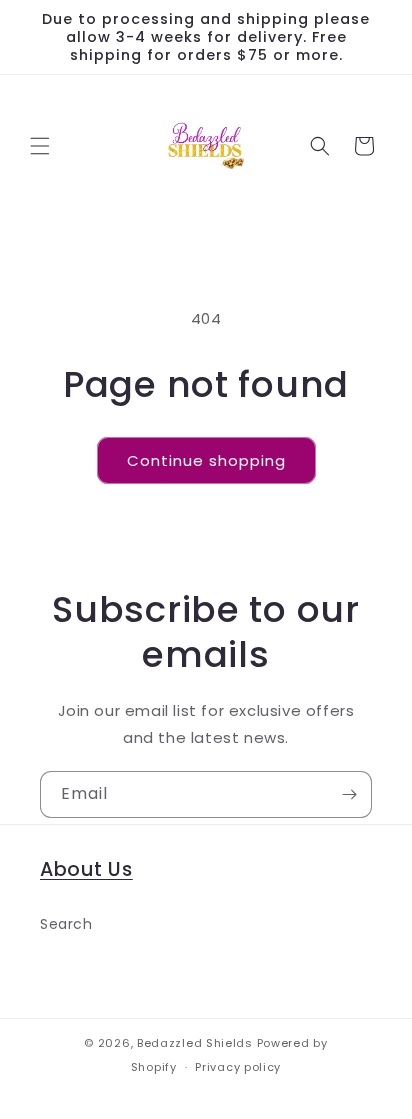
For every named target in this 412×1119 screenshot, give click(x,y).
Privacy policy (238, 1067)
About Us (86, 869)
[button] (40, 146)
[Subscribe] (349, 794)
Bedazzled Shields (195, 1043)
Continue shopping (206, 460)
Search (66, 924)
